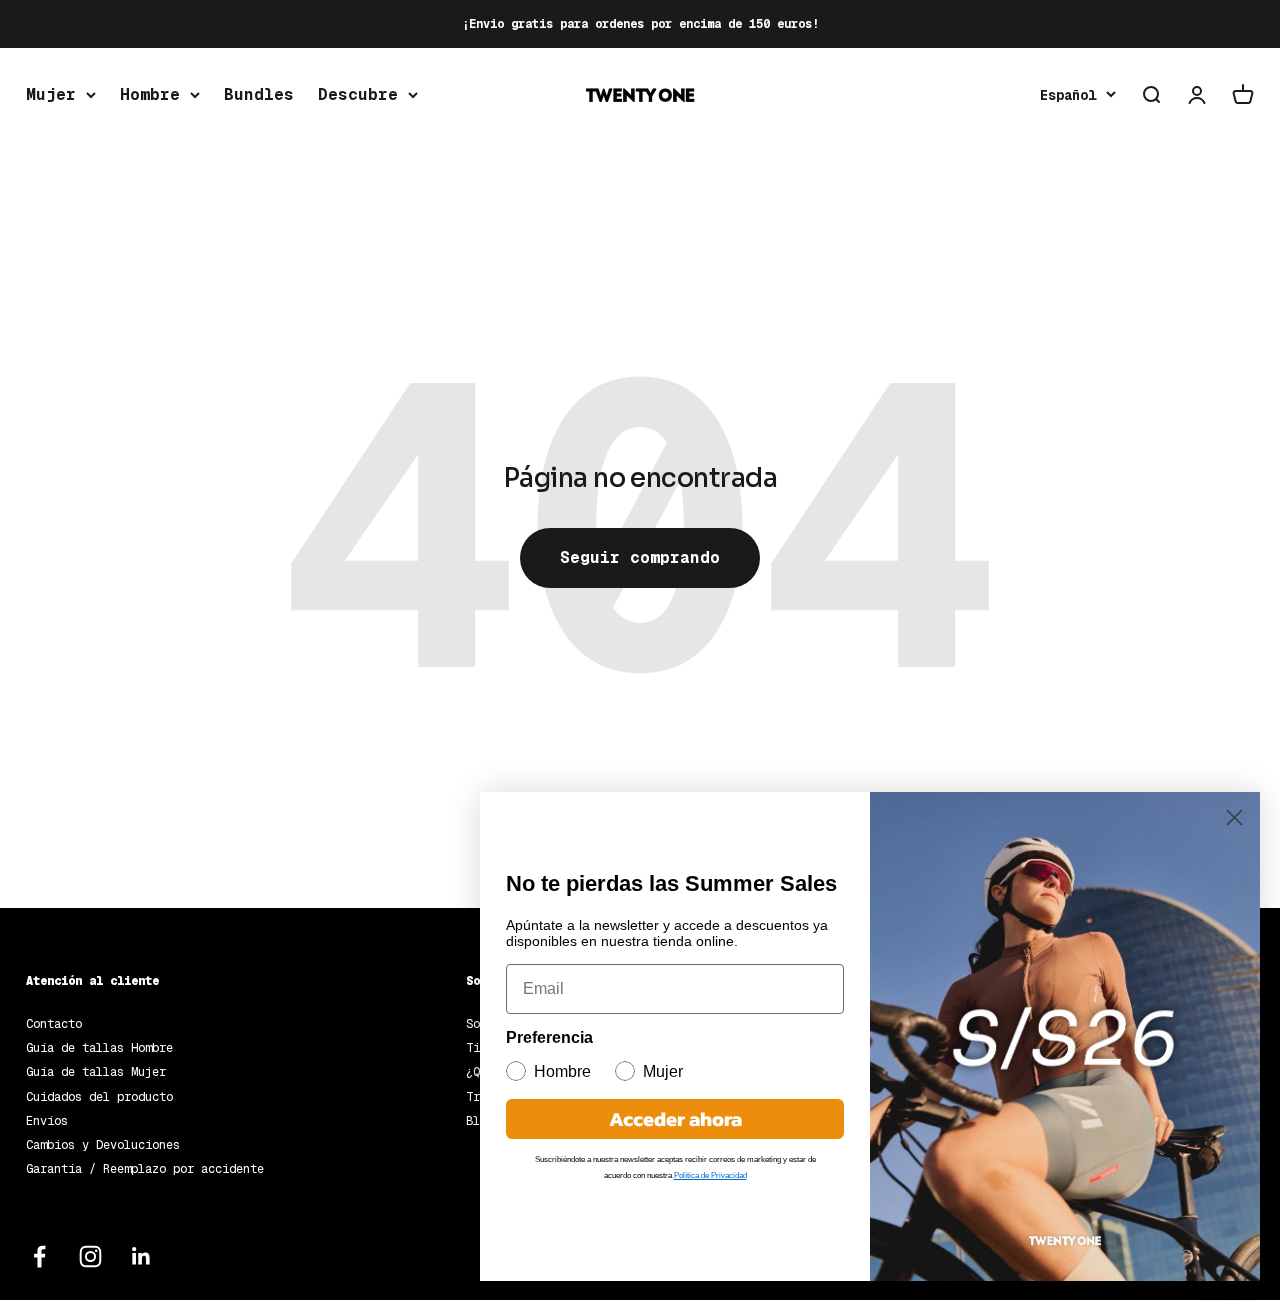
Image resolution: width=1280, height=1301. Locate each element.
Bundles (259, 94)
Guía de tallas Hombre (99, 1048)
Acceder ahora (675, 1119)
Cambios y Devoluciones (103, 1145)
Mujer (51, 94)
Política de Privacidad (710, 1175)
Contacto (54, 1024)
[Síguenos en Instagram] (90, 1256)
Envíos (47, 1121)
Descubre (358, 94)
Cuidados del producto (99, 1097)
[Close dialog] (1234, 817)
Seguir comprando (640, 557)
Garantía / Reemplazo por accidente (145, 1169)
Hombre (150, 94)
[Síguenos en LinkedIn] (141, 1256)
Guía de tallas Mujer (96, 1072)
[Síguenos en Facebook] (39, 1256)
